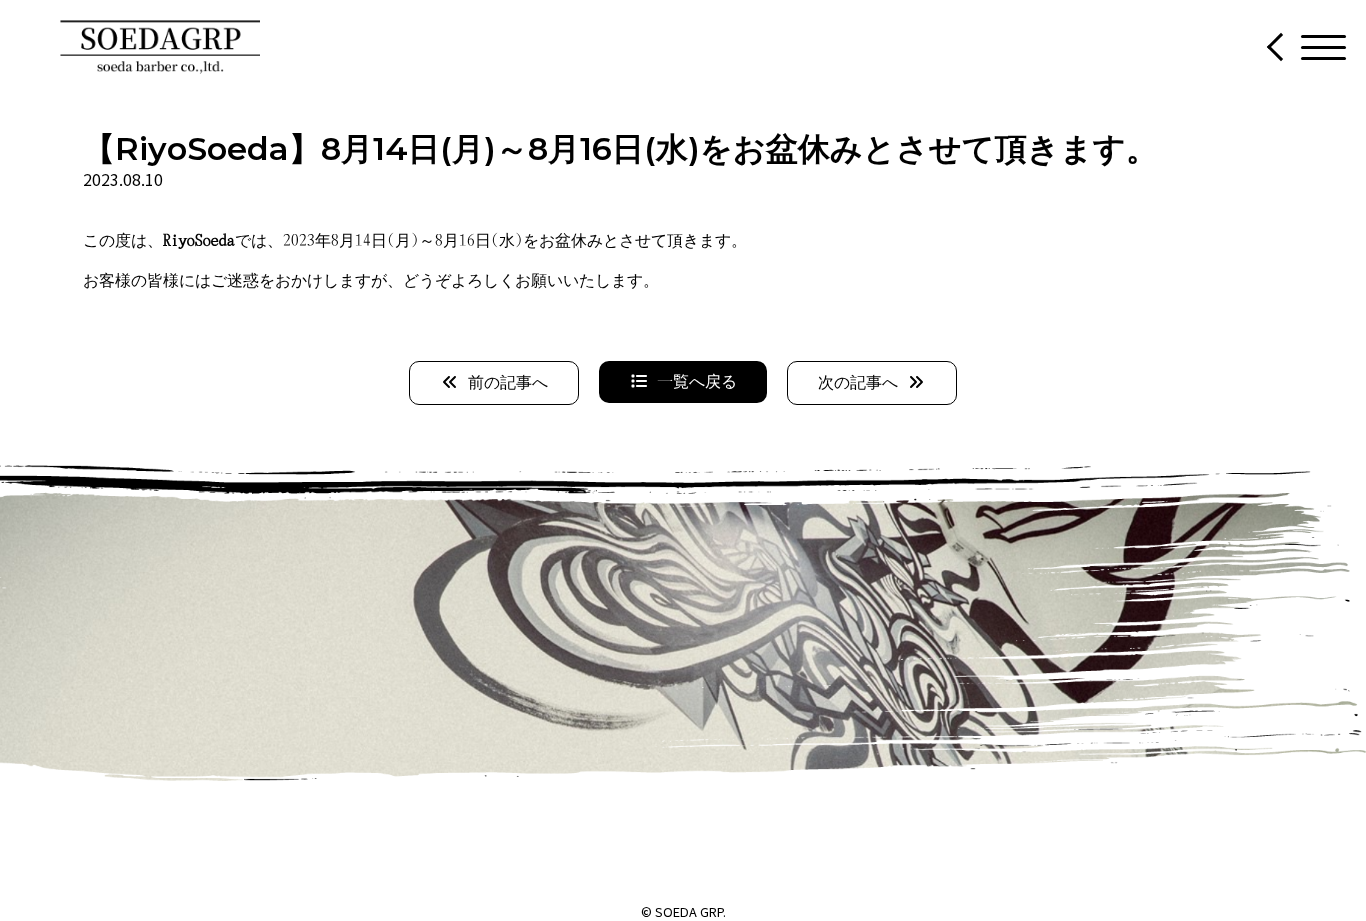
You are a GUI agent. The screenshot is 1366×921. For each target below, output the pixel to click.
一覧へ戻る (693, 381)
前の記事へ (504, 382)
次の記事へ (862, 382)
